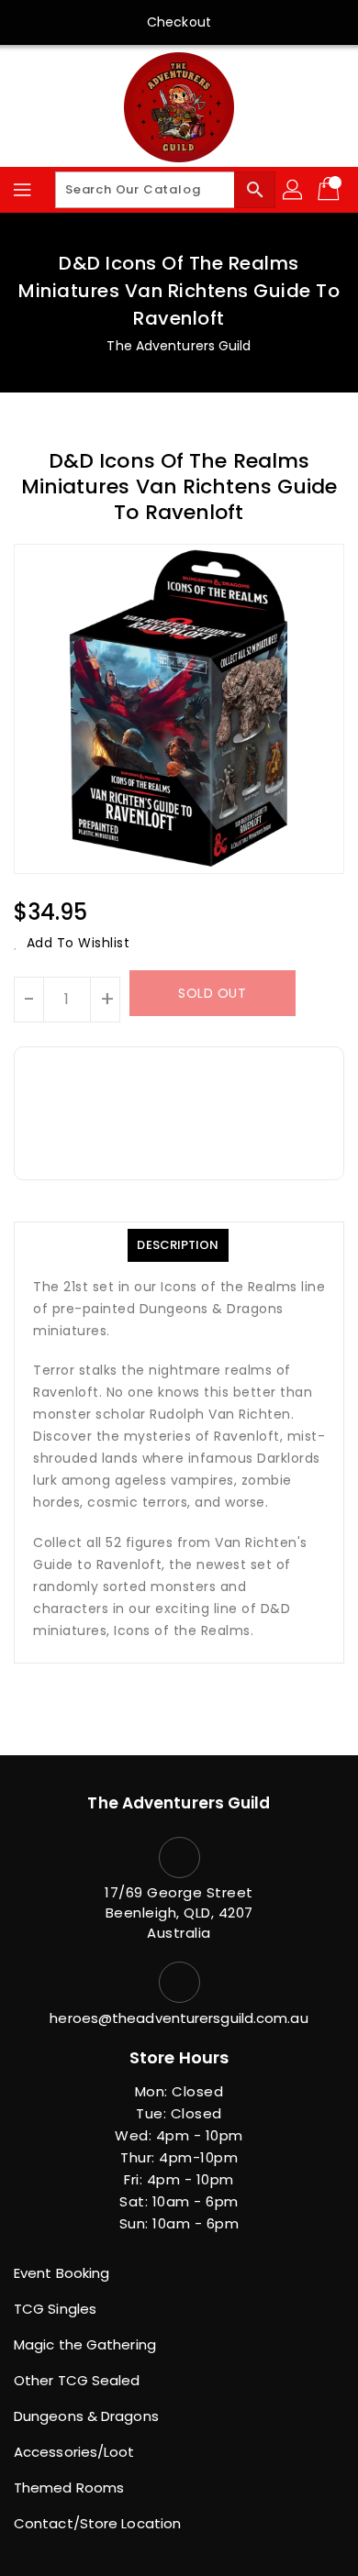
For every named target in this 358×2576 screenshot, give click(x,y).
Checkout (179, 22)
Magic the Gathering (85, 2344)
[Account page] (294, 190)
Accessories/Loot (74, 2452)
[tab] (178, 1245)
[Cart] (330, 190)
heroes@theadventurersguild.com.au (179, 2018)
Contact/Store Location (97, 2523)
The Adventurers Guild (179, 346)
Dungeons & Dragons (86, 2416)
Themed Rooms (69, 2488)
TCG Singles (55, 2309)
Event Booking (62, 2273)
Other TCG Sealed (77, 2380)
